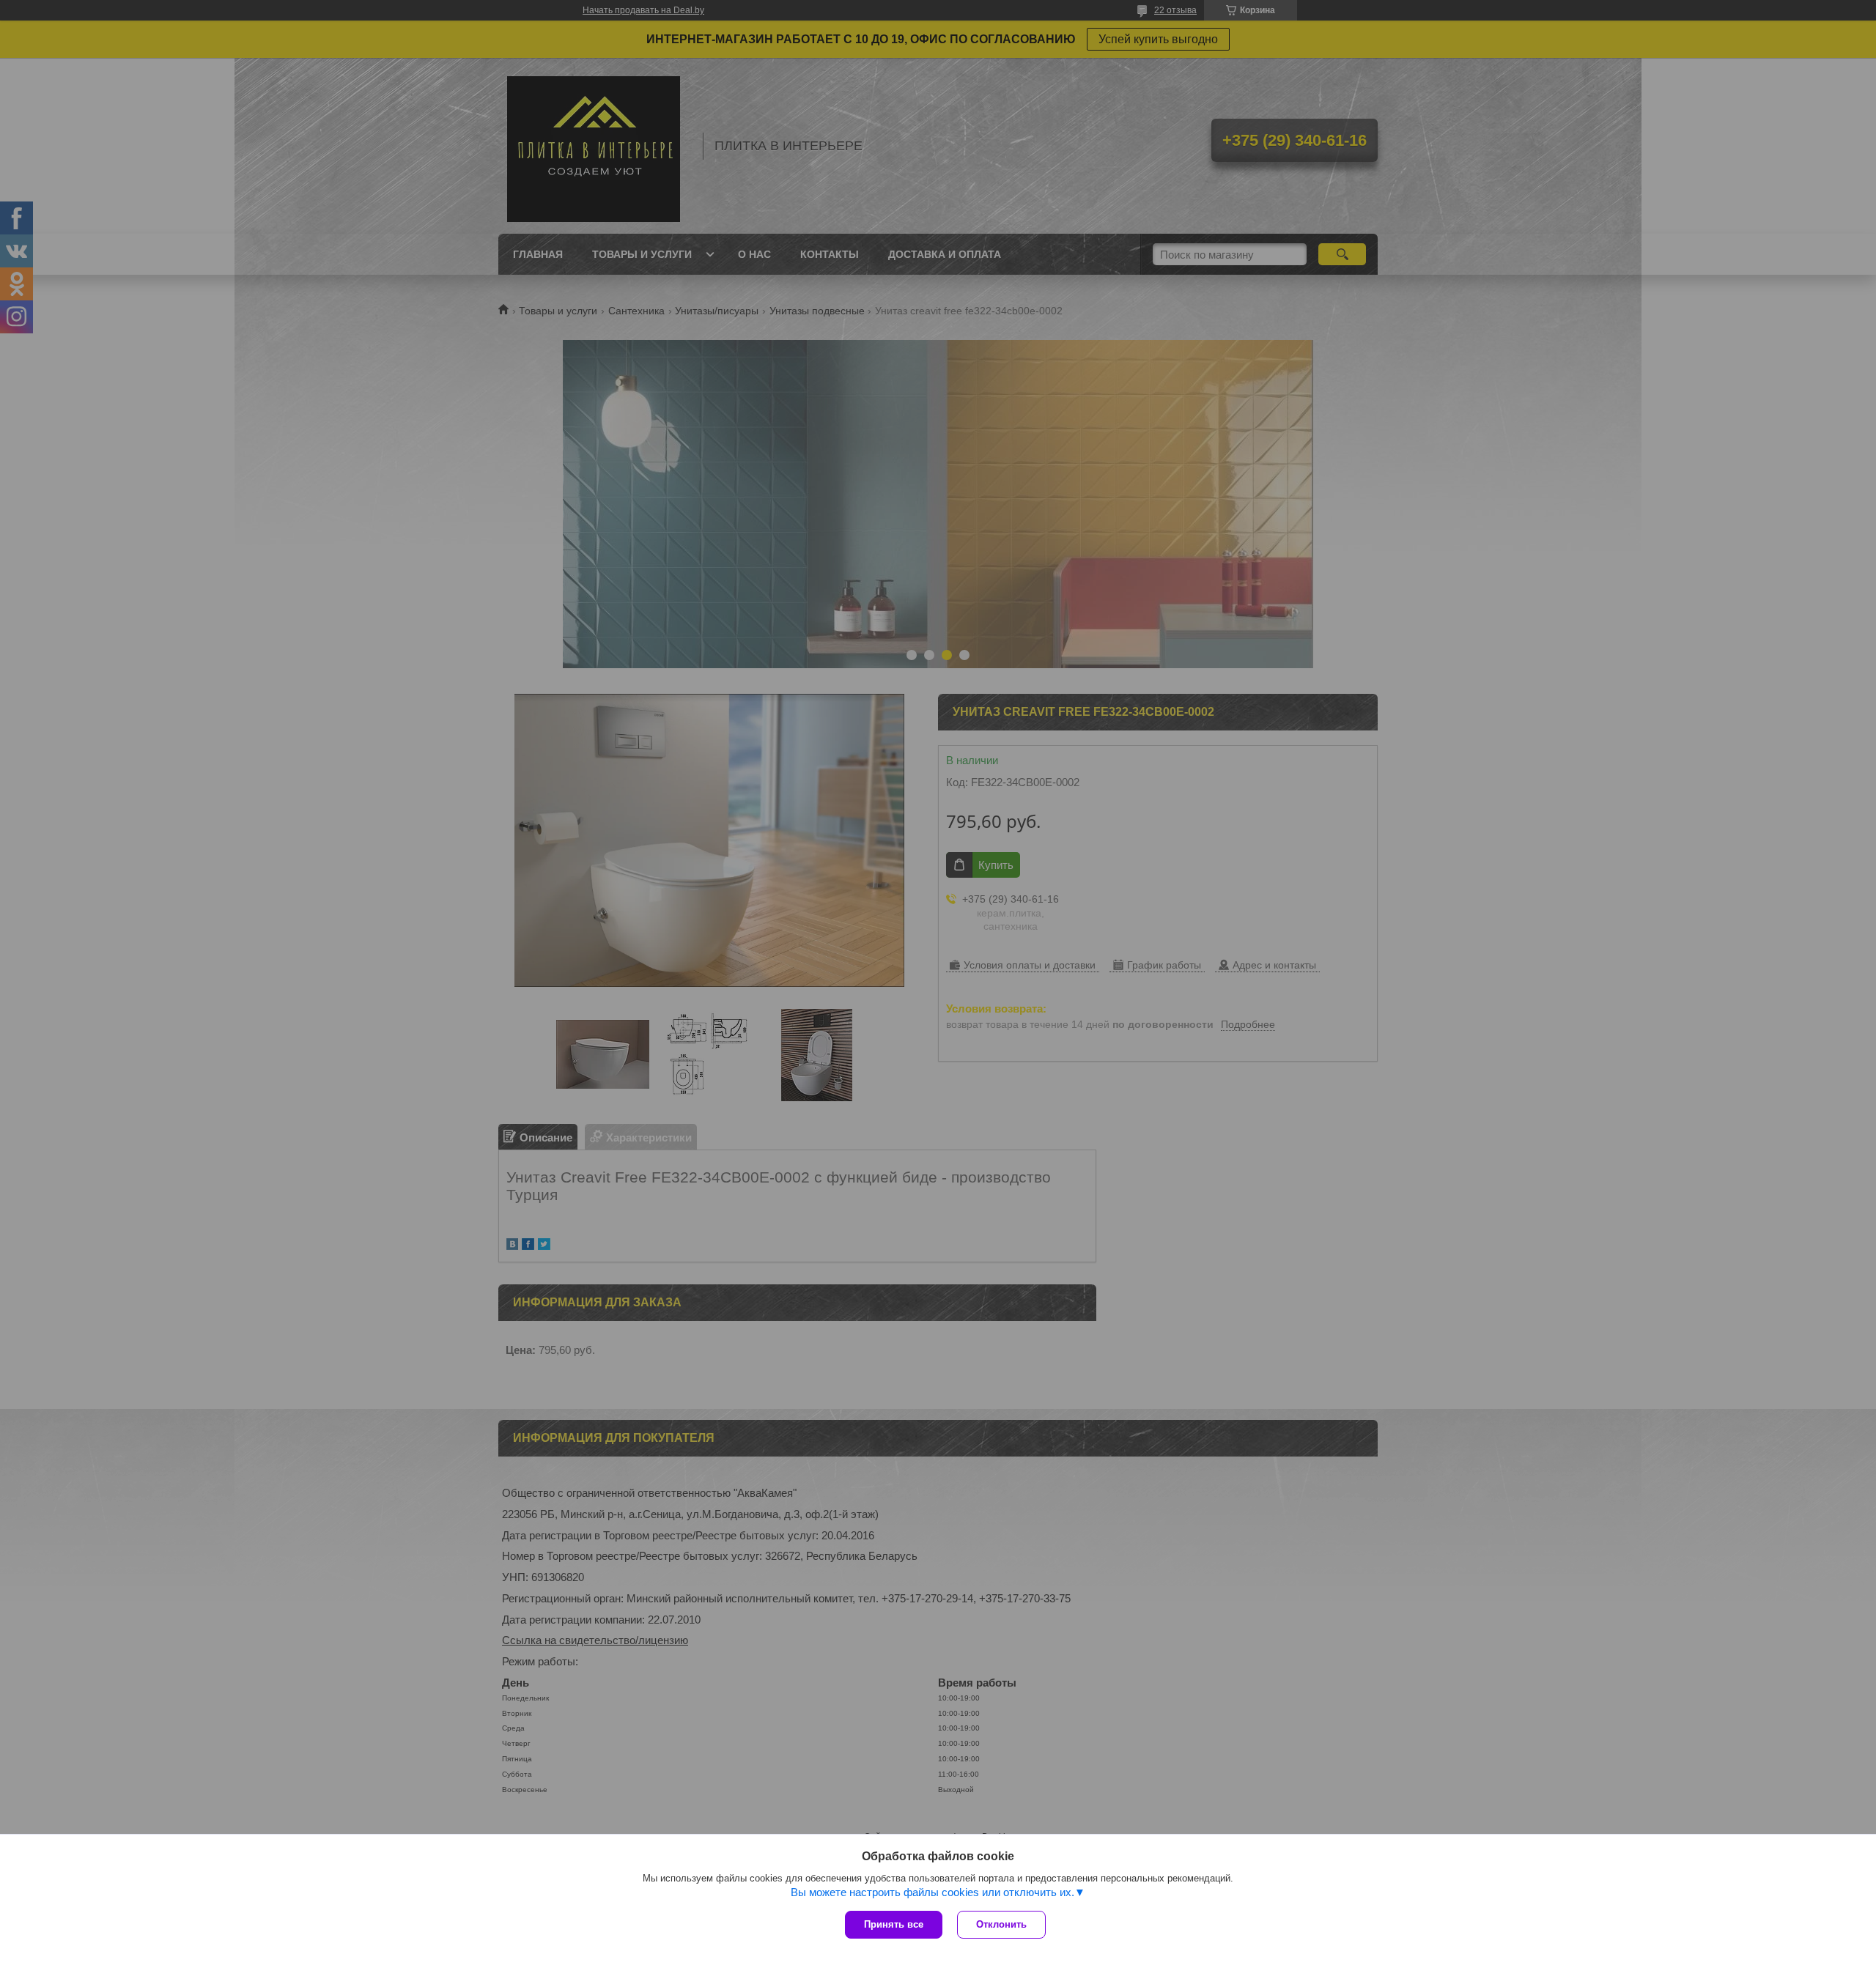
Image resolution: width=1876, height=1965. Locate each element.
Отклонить (1001, 1924)
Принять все (894, 1924)
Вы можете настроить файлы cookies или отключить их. (933, 1892)
